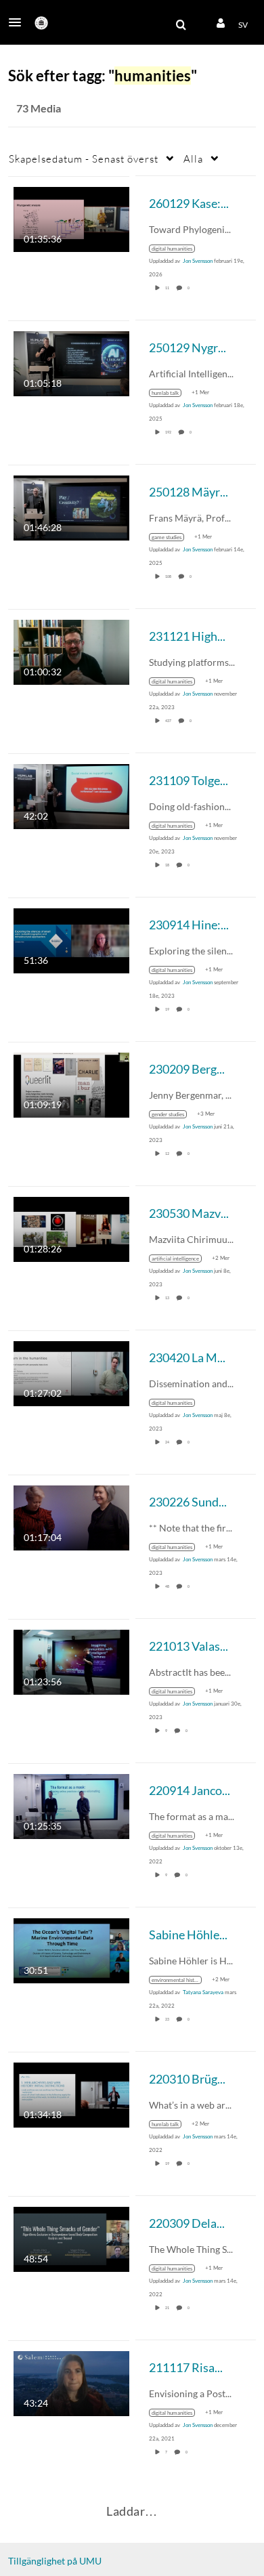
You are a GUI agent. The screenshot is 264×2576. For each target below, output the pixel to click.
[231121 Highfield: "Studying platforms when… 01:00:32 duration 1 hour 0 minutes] (71, 651)
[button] (19, 22)
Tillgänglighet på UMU (55, 2561)
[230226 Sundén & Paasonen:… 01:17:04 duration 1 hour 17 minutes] (71, 1516)
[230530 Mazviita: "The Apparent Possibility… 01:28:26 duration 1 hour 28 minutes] (71, 1228)
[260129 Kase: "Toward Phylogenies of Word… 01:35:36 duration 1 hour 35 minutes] (71, 218)
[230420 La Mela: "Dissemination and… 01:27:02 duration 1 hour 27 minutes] (71, 1372)
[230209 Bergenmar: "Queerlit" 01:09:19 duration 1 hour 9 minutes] (71, 1083)
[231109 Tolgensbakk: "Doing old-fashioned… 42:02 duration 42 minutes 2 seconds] (71, 795)
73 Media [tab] (39, 108)
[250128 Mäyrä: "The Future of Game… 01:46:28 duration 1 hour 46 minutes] (71, 506)
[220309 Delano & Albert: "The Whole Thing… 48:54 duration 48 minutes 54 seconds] (71, 2238)
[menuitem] (181, 25)
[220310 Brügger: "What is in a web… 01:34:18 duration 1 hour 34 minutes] (71, 2093)
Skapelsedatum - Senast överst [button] (84, 159)
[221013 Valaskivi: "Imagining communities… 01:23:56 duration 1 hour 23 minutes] (71, 1661)
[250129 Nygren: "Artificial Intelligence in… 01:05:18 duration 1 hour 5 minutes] (71, 362)
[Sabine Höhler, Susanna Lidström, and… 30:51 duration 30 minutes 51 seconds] (71, 1949)
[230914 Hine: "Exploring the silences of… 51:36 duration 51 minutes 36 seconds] (71, 939)
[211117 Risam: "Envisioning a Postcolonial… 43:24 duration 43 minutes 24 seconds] (71, 2382)
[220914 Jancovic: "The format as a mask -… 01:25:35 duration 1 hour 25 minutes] (71, 1805)
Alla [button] (193, 159)
